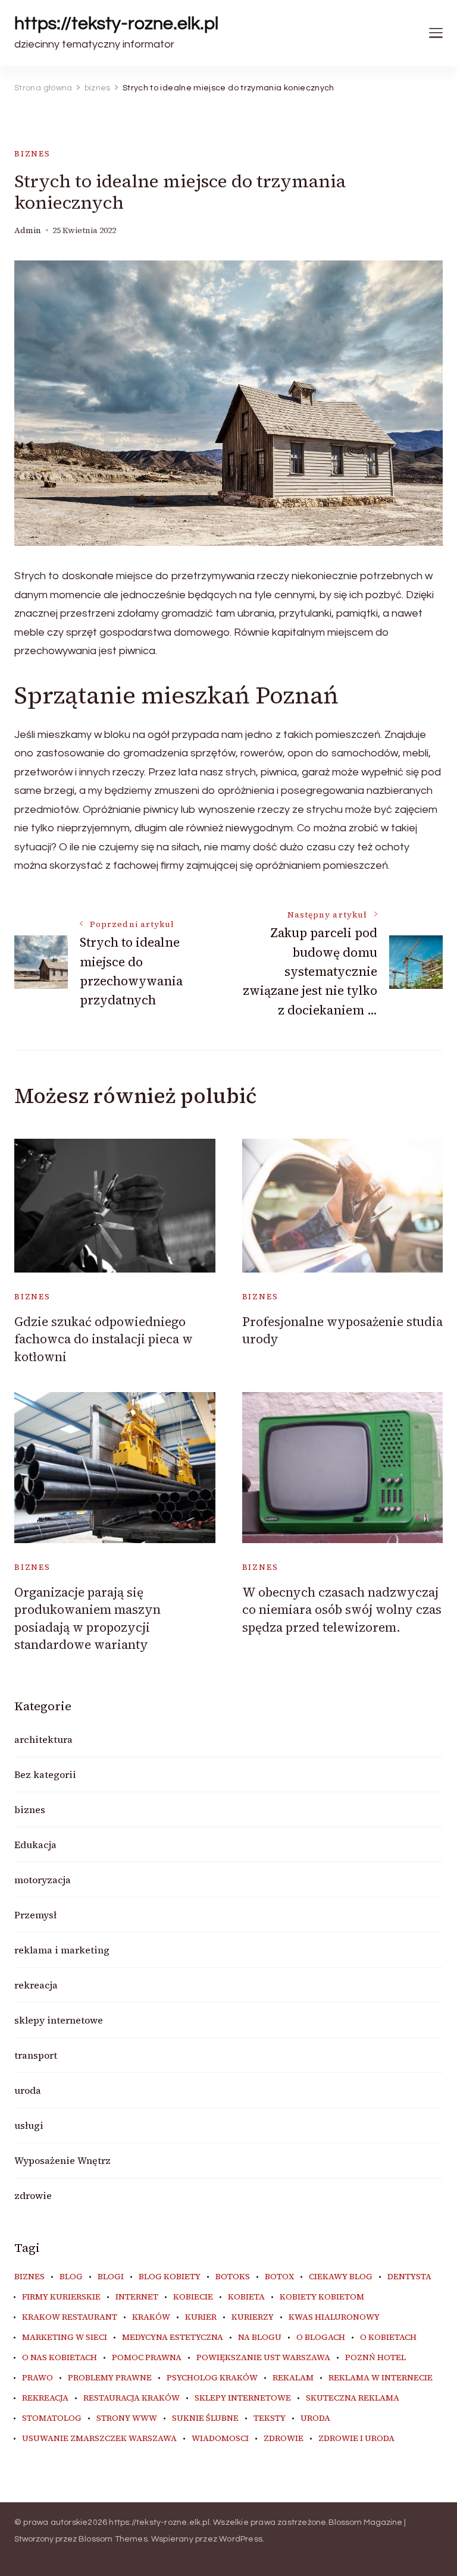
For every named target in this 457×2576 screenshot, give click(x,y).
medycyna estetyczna (173, 2338)
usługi (29, 2125)
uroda (28, 2090)
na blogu (260, 2338)
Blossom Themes (113, 2539)
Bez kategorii (45, 1774)
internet (137, 2297)
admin (28, 230)
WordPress (241, 2539)
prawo (37, 2378)
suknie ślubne (205, 2418)
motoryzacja (43, 1880)
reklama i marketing (62, 1950)
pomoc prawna (147, 2358)
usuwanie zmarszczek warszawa (99, 2439)
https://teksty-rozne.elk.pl (116, 23)
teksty (270, 2418)
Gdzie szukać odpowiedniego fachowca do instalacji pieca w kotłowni (104, 1339)
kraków (151, 2317)
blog (71, 2277)
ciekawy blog (341, 2277)
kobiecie (193, 2297)
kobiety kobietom (322, 2297)
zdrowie (33, 2195)
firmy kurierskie (61, 2297)
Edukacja (35, 1845)
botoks (233, 2277)
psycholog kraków (212, 2378)
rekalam (293, 2378)
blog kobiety (170, 2277)
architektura (43, 1739)
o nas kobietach (60, 2358)
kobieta (246, 2297)
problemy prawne (110, 2378)
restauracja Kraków (132, 2398)
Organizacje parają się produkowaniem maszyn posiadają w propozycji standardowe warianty (87, 1618)
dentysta (409, 2277)
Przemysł (35, 1915)
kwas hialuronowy (334, 2317)
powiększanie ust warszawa (263, 2358)
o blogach (321, 2338)
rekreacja (36, 1985)
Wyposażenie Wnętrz (62, 2160)
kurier (201, 2317)
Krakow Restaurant (70, 2317)
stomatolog (52, 2418)
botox (279, 2277)
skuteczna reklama (353, 2398)
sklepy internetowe (59, 2020)
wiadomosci (220, 2439)
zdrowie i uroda (356, 2439)
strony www (127, 2418)
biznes (32, 154)
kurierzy (253, 2317)
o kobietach (388, 2338)
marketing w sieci (65, 2338)
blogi (111, 2277)
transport (36, 2055)
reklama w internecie (381, 2378)
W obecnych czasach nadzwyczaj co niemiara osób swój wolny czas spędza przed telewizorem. (342, 1610)
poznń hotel (375, 2358)
